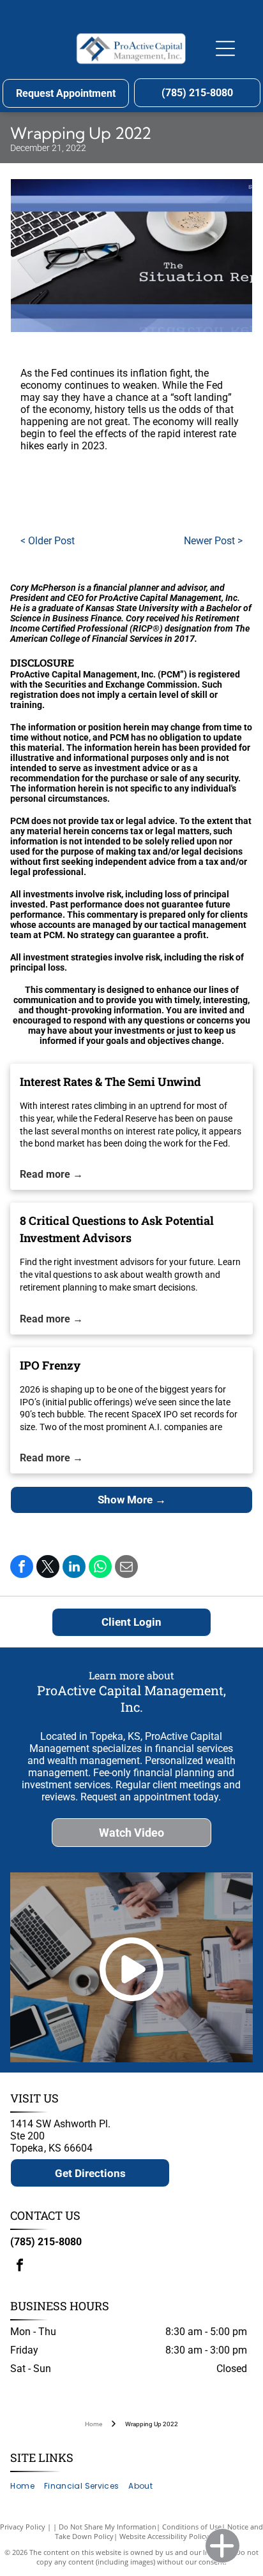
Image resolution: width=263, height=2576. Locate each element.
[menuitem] (27, 2486)
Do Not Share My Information (108, 2527)
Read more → (51, 1174)
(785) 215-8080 (46, 2242)
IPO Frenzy (50, 1365)
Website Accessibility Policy (164, 2536)
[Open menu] (225, 48)
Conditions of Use (192, 2527)
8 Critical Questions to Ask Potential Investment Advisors (117, 1229)
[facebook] (20, 2267)
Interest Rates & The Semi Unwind (110, 1082)
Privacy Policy (23, 2527)
